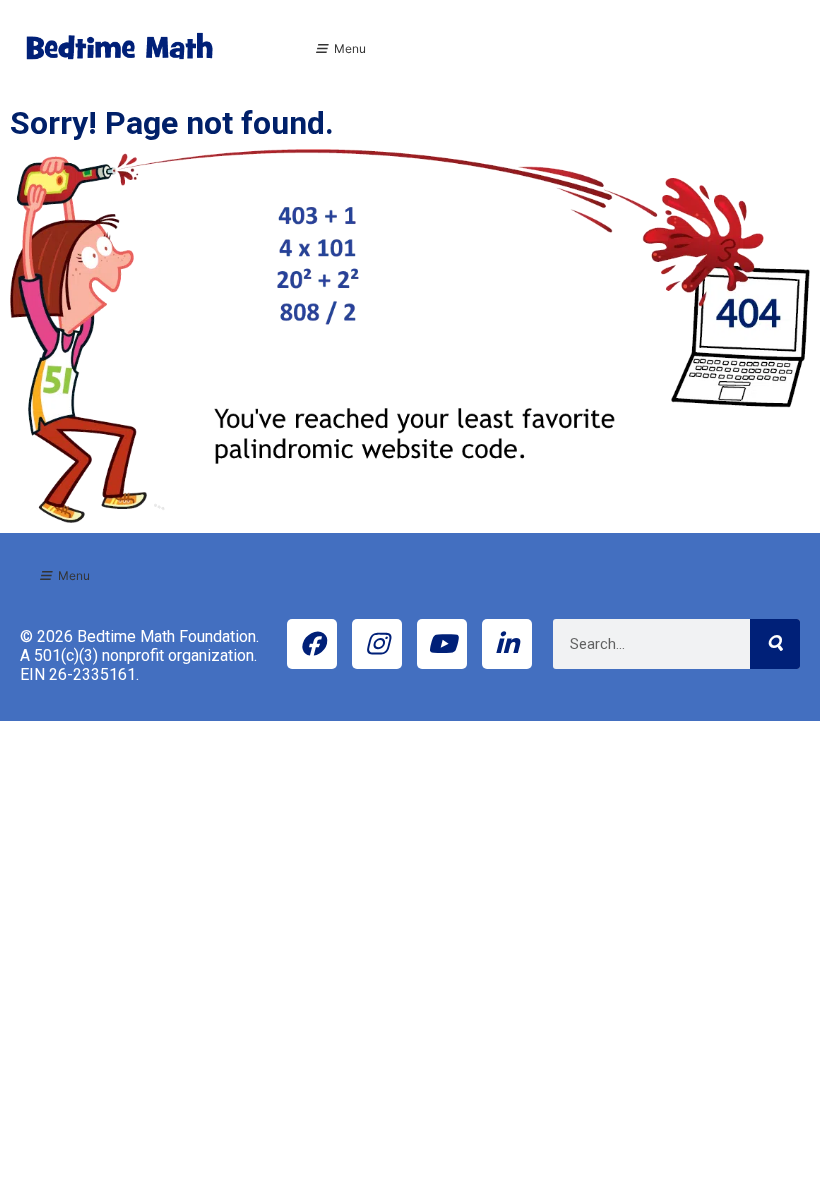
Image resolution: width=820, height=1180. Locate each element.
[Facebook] (312, 644)
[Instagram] (377, 644)
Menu (350, 48)
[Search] (775, 644)
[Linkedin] (507, 644)
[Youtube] (442, 644)
